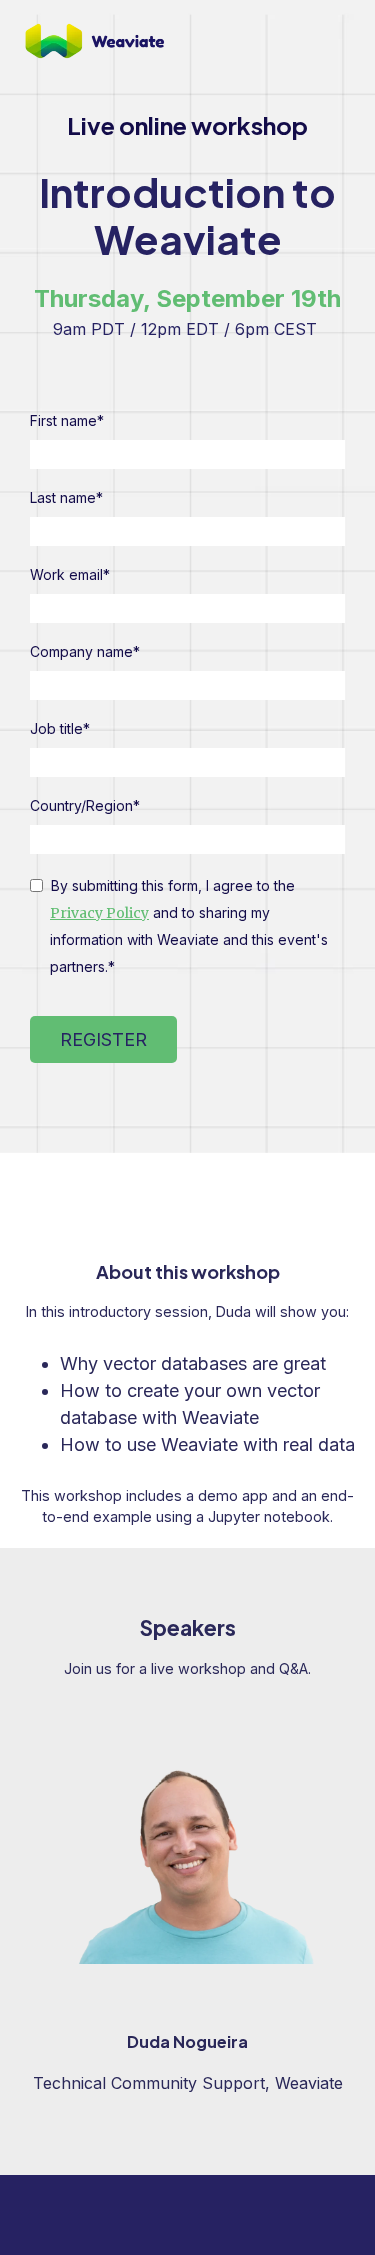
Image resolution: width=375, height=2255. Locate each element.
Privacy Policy (99, 913)
